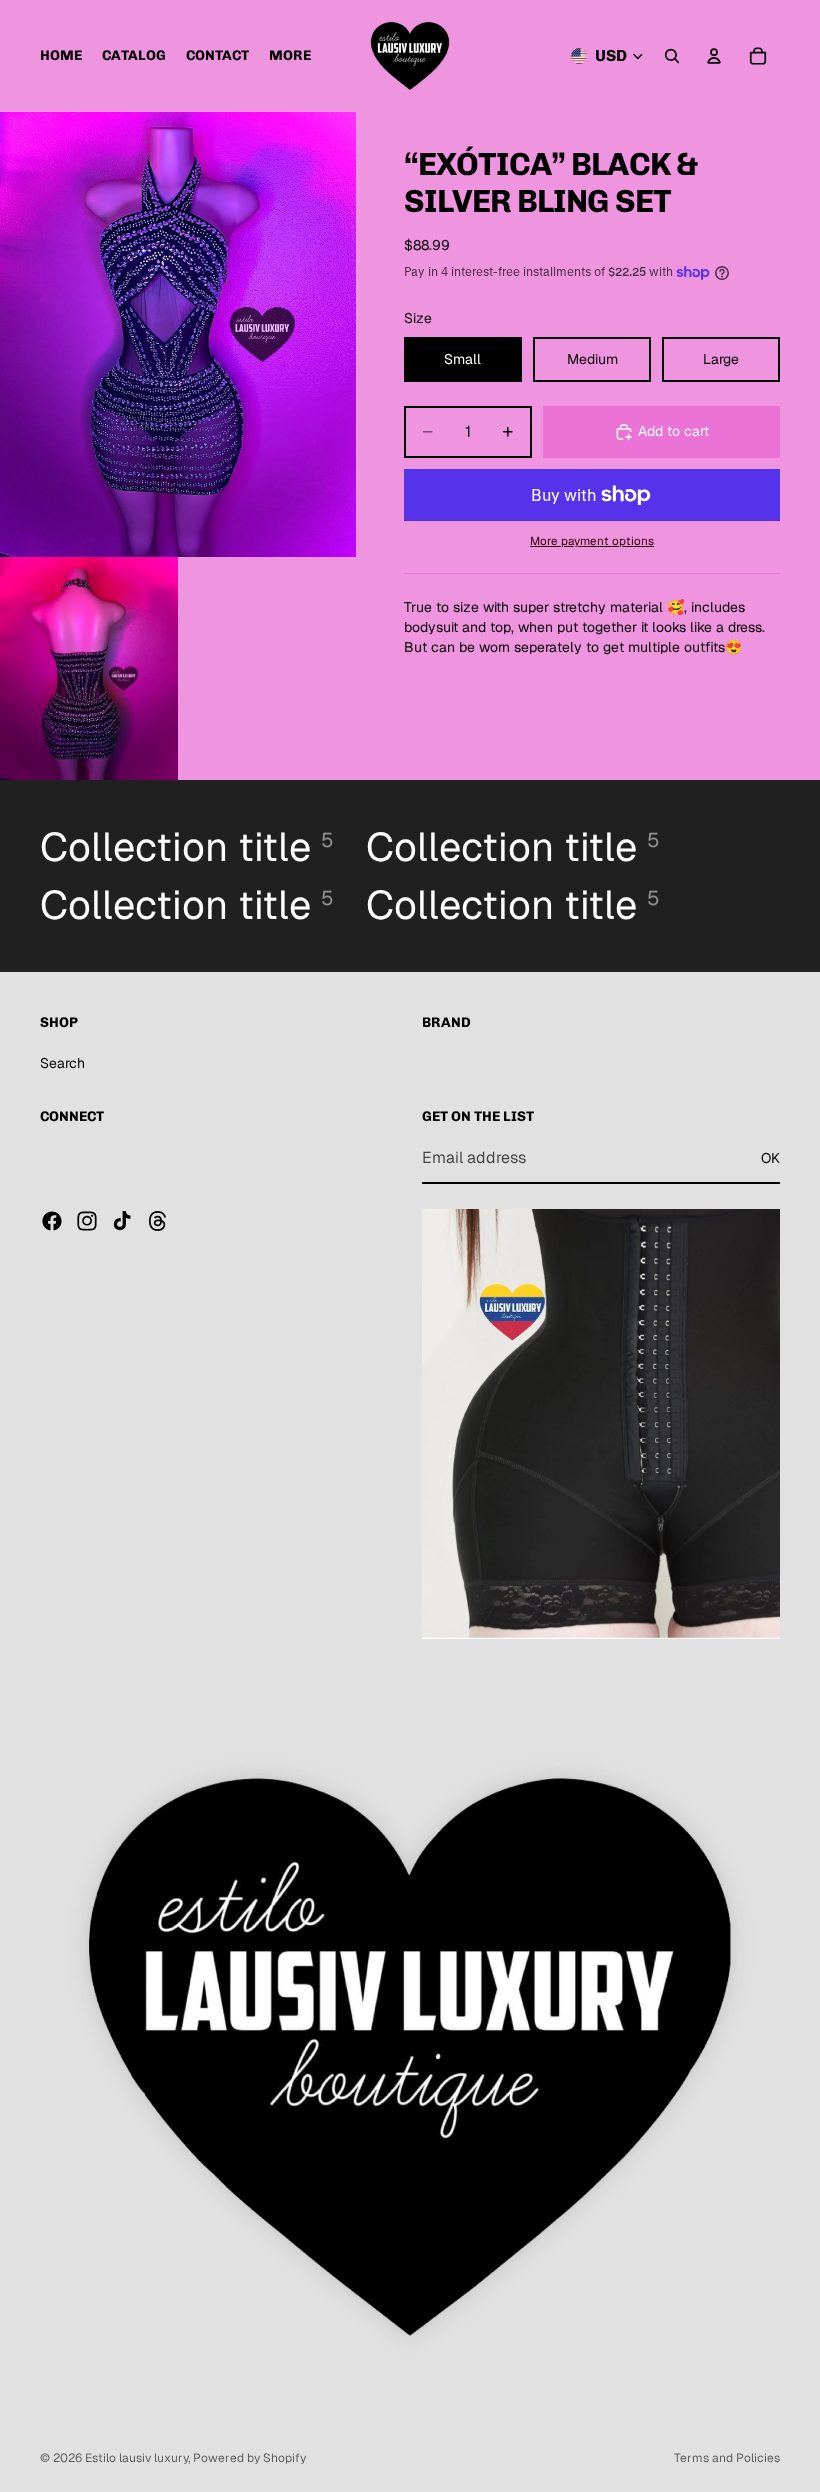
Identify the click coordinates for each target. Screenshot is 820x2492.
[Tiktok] (122, 1221)
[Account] (714, 56)
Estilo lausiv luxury (136, 2458)
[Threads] (158, 1221)
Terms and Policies (727, 2458)
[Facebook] (52, 1221)
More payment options (592, 540)
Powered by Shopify (249, 2458)
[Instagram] (87, 1221)
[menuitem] (290, 56)
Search (62, 1063)
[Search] (672, 56)
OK (770, 1158)
